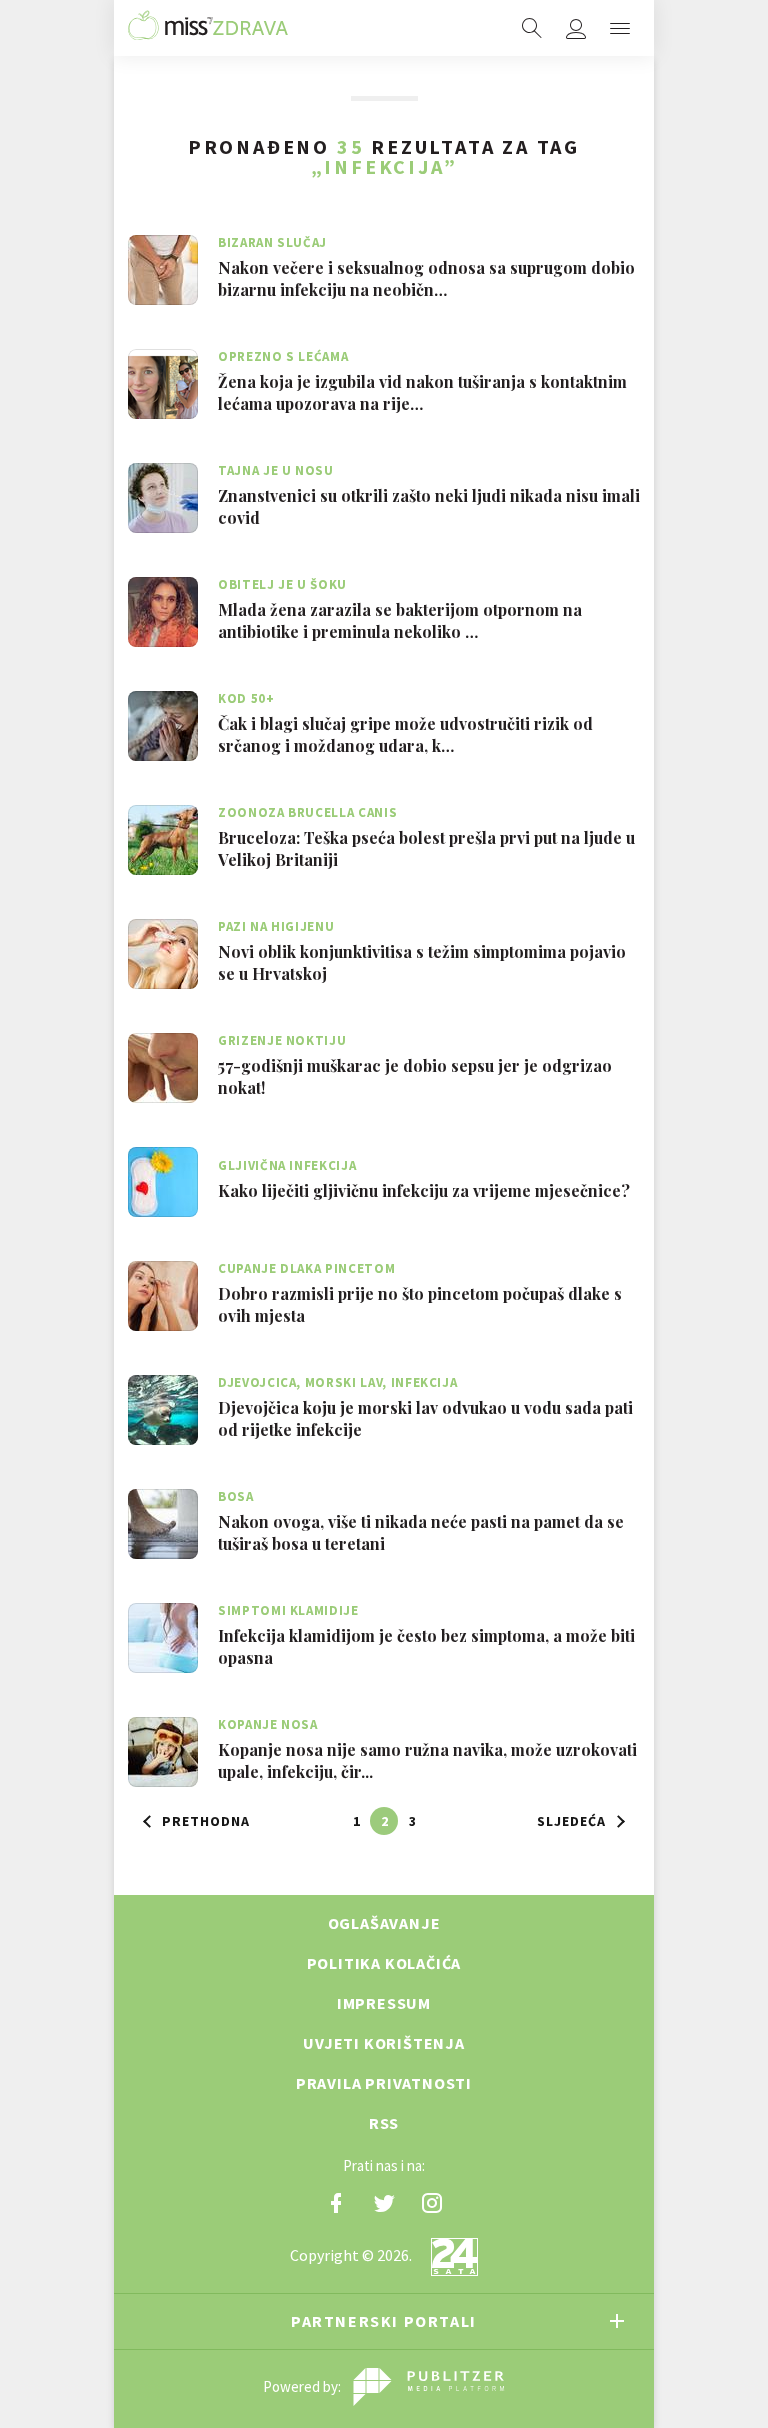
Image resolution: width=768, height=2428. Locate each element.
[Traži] (532, 28)
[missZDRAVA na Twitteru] (384, 2203)
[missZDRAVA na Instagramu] (432, 2203)
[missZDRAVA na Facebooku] (336, 2203)
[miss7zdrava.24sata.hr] (208, 28)
